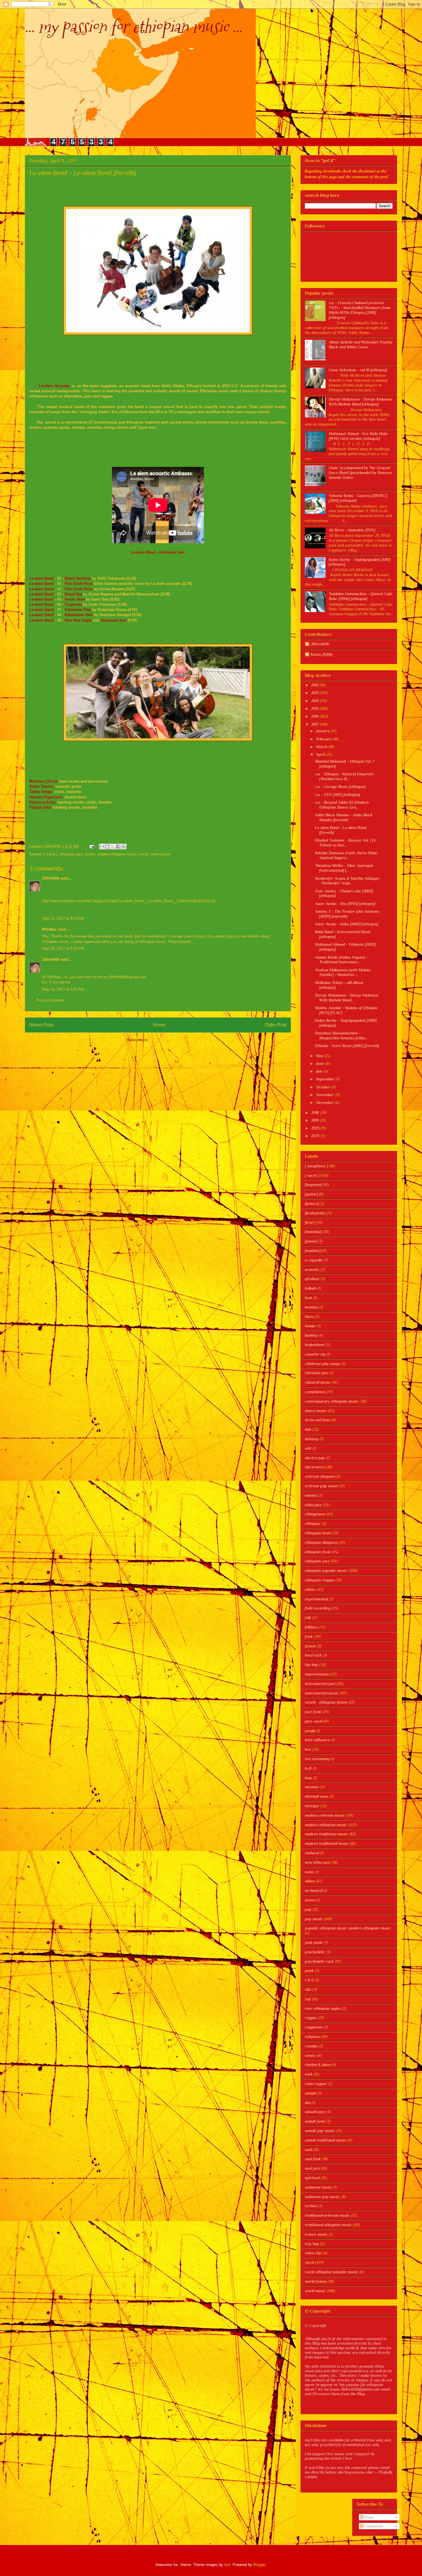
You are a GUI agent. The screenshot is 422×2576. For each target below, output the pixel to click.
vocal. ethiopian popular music (332, 2272)
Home (159, 1025)
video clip (313, 2253)
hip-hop (311, 1665)
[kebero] (312, 1203)
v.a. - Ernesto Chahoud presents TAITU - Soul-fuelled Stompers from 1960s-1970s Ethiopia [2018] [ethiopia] (360, 310)
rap (308, 1999)
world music (315, 2291)
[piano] (311, 1241)
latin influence (318, 1740)
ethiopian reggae (320, 1580)
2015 (315, 708)
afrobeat (312, 1279)
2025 (316, 1136)
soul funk (313, 2159)
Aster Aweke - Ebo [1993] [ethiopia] (345, 904)
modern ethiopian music (117, 854)
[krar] (310, 1222)
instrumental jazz (320, 1684)
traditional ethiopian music (328, 2225)
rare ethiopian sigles (323, 2008)
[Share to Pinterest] (124, 847)
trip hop (312, 2244)
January (323, 731)
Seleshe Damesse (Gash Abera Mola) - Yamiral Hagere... (347, 855)
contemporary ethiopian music (332, 1401)
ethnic (310, 1589)
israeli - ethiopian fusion (326, 1702)
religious (312, 2037)
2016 (316, 716)
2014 (316, 701)
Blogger (259, 2565)
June (321, 1063)
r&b (308, 1989)
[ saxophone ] (316, 1166)
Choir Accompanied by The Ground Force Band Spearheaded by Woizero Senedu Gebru (360, 473)
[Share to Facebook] (118, 847)
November (326, 1095)
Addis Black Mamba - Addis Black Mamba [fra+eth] (344, 817)
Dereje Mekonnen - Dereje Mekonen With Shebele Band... (347, 998)
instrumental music (322, 1693)
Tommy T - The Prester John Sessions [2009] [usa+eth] (347, 914)
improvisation (317, 1674)
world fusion (160, 854)
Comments (373, 2526)
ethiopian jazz (71, 854)
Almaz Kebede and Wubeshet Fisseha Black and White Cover (360, 344)
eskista (311, 1495)
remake (311, 2046)
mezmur (312, 1787)
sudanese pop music (323, 2197)
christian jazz (317, 1373)
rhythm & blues (318, 2065)
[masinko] (313, 1232)
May (320, 1056)
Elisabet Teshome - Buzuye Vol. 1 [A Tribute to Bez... (345, 843)
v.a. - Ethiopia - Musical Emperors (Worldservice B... (344, 776)
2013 (315, 693)
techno (311, 2206)
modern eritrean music (325, 1815)
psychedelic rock (319, 1961)
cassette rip (315, 1354)
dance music (316, 1411)
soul (308, 2150)
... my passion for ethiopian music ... (133, 27)
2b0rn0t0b (51, 878)
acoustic (312, 1269)
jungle (310, 1731)
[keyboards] (315, 1213)
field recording (318, 1608)
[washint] (313, 1251)
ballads (311, 1288)
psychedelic (315, 1952)
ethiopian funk (318, 1552)
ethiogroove (315, 1514)
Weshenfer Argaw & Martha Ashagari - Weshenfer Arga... (347, 881)
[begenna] (313, 1185)
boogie (310, 1326)
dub (308, 1429)
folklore (311, 1627)
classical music (318, 1382)
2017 (315, 724)
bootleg (311, 1335)
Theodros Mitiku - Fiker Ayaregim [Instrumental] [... (344, 868)
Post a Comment (51, 1000)
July (320, 1071)
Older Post (276, 1025)
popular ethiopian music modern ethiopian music (348, 1928)
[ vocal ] (51, 854)
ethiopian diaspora (321, 1542)
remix (310, 2055)
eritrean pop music (322, 1486)
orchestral (314, 1890)
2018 (316, 1113)
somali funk (315, 2121)
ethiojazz (313, 1523)
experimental (316, 1599)
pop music (314, 1919)
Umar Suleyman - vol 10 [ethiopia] (358, 370)
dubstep (312, 1439)
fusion (90, 854)
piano (310, 1900)
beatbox (312, 1307)
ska (308, 2103)
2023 (316, 1128)
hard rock (313, 1655)
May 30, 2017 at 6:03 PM (63, 949)
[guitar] (311, 1194)
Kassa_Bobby (322, 654)
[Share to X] (113, 847)
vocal (144, 854)
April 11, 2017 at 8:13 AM (63, 918)
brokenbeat (314, 1345)
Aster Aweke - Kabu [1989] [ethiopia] (346, 924)
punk (309, 1971)
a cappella (314, 1260)
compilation (315, 1392)
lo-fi (308, 1768)
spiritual (312, 2178)
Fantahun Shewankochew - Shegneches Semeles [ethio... (341, 1035)
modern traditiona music (326, 1834)
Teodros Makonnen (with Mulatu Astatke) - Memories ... (343, 972)
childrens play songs (322, 1364)
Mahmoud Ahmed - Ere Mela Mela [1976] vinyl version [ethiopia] (358, 436)
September (326, 1079)
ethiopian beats (318, 1533)
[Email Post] (91, 846)
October (324, 1087)
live (308, 1749)
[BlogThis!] (107, 847)
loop (308, 1778)
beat (309, 1298)
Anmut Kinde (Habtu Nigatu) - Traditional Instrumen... (341, 960)
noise (309, 1872)
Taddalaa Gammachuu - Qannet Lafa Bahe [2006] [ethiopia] (360, 596)
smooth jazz (315, 2112)
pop (308, 1909)
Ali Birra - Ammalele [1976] (352, 530)
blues (309, 1317)
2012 (315, 685)
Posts (369, 2517)
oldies (310, 1881)
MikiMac (50, 929)
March (322, 747)
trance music (316, 2234)
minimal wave (317, 1796)
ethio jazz (313, 1505)
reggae (311, 2018)
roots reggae (316, 2084)
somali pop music (320, 2131)
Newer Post (41, 1025)
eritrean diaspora (320, 1476)
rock (309, 2074)
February (324, 739)
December (326, 1102)
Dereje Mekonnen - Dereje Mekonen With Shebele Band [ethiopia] (360, 402)
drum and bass (318, 1420)
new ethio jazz (318, 1862)
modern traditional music (327, 1843)
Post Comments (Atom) (170, 1040)
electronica (315, 1467)
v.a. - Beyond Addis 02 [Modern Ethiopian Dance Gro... (342, 805)
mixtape (312, 1806)
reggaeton (314, 2027)
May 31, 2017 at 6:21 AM (63, 989)
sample (311, 2093)
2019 (316, 1120)
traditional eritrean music (327, 2215)
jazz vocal (313, 1721)
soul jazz (312, 2168)
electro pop (315, 1458)
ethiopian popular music (326, 1571)
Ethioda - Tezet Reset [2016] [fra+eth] (347, 1046)
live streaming (317, 1759)
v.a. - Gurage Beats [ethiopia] (340, 787)
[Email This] (102, 847)
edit (308, 1448)
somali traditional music (326, 2140)
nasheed (312, 1853)
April (321, 754)
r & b (309, 1980)
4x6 (227, 2565)
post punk (314, 1942)
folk (308, 1618)
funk (309, 1637)
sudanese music (319, 2187)
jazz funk (313, 1712)
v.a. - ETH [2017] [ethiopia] (337, 795)
